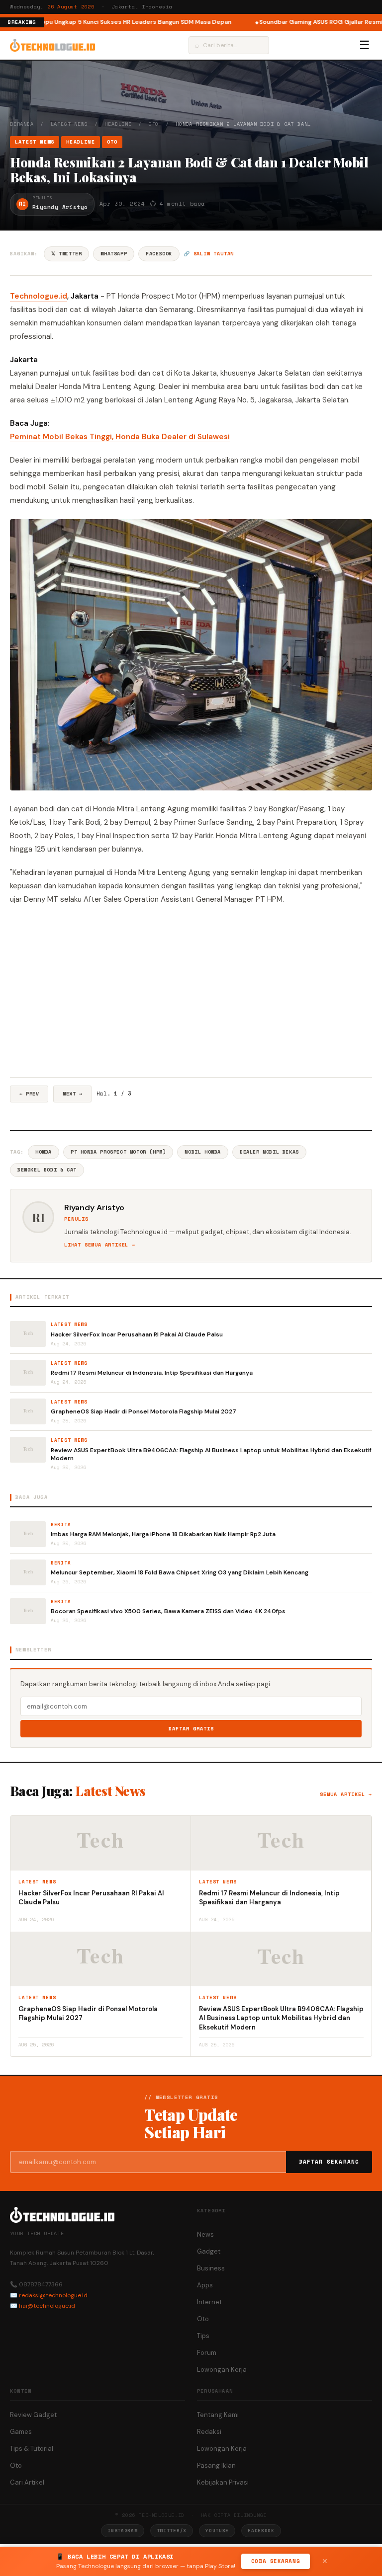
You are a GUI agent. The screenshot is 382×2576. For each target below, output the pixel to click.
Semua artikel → (346, 1794)
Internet (209, 2302)
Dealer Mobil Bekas (269, 1152)
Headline (118, 124)
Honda (44, 1152)
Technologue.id (39, 296)
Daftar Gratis (191, 1729)
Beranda (22, 124)
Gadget (209, 2251)
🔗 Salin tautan (209, 254)
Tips (203, 2336)
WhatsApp (114, 254)
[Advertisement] (191, 992)
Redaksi (209, 2432)
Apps (205, 2285)
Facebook (159, 254)
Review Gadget (33, 2415)
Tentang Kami (218, 2415)
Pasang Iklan (216, 2465)
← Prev (29, 1094)
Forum (207, 2353)
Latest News (69, 124)
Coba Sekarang (276, 2561)
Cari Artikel (27, 2482)
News (205, 2234)
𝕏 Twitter (66, 254)
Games (21, 2432)
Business (211, 2268)
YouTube (217, 2531)
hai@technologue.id (47, 2306)
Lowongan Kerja (222, 2370)
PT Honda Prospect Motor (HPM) (118, 1152)
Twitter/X (172, 2531)
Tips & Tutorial (32, 2449)
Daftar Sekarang (329, 2162)
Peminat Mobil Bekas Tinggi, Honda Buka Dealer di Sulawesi (120, 437)
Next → (72, 1094)
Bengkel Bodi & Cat (47, 1170)
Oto (154, 124)
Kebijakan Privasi (223, 2482)
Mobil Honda (203, 1152)
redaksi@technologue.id (53, 2295)
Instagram (122, 2531)
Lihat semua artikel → (100, 1245)
